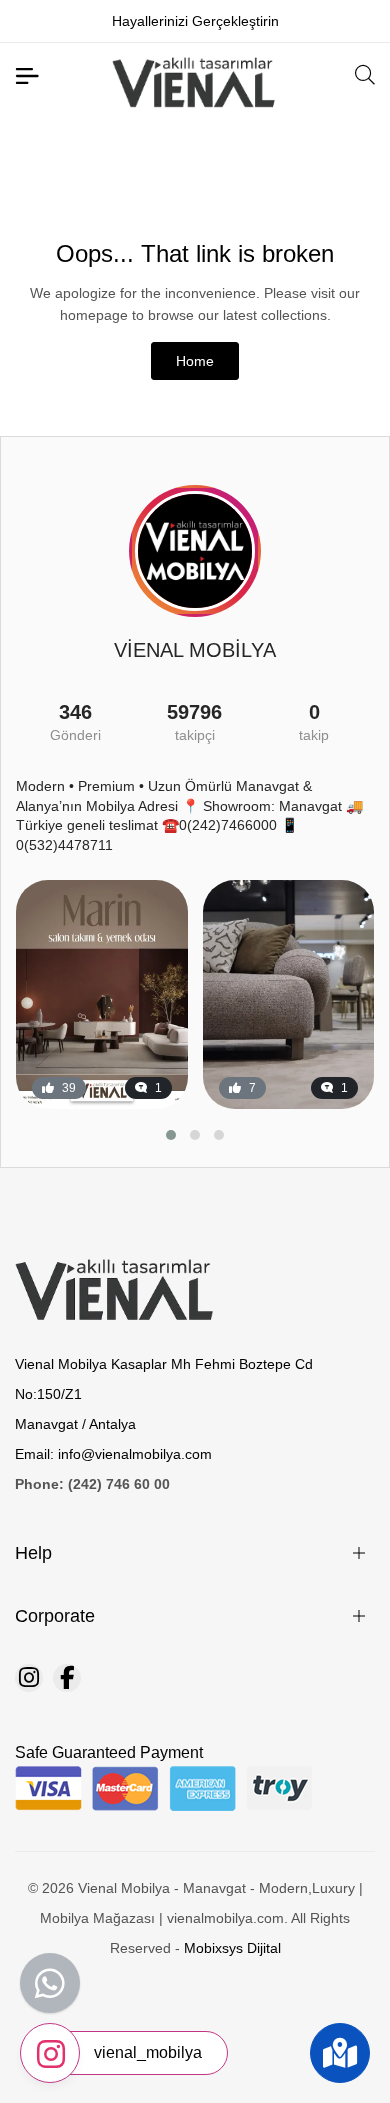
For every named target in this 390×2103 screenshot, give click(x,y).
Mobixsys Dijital (232, 1948)
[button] (171, 1135)
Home (195, 361)
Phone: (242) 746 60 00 (92, 1484)
